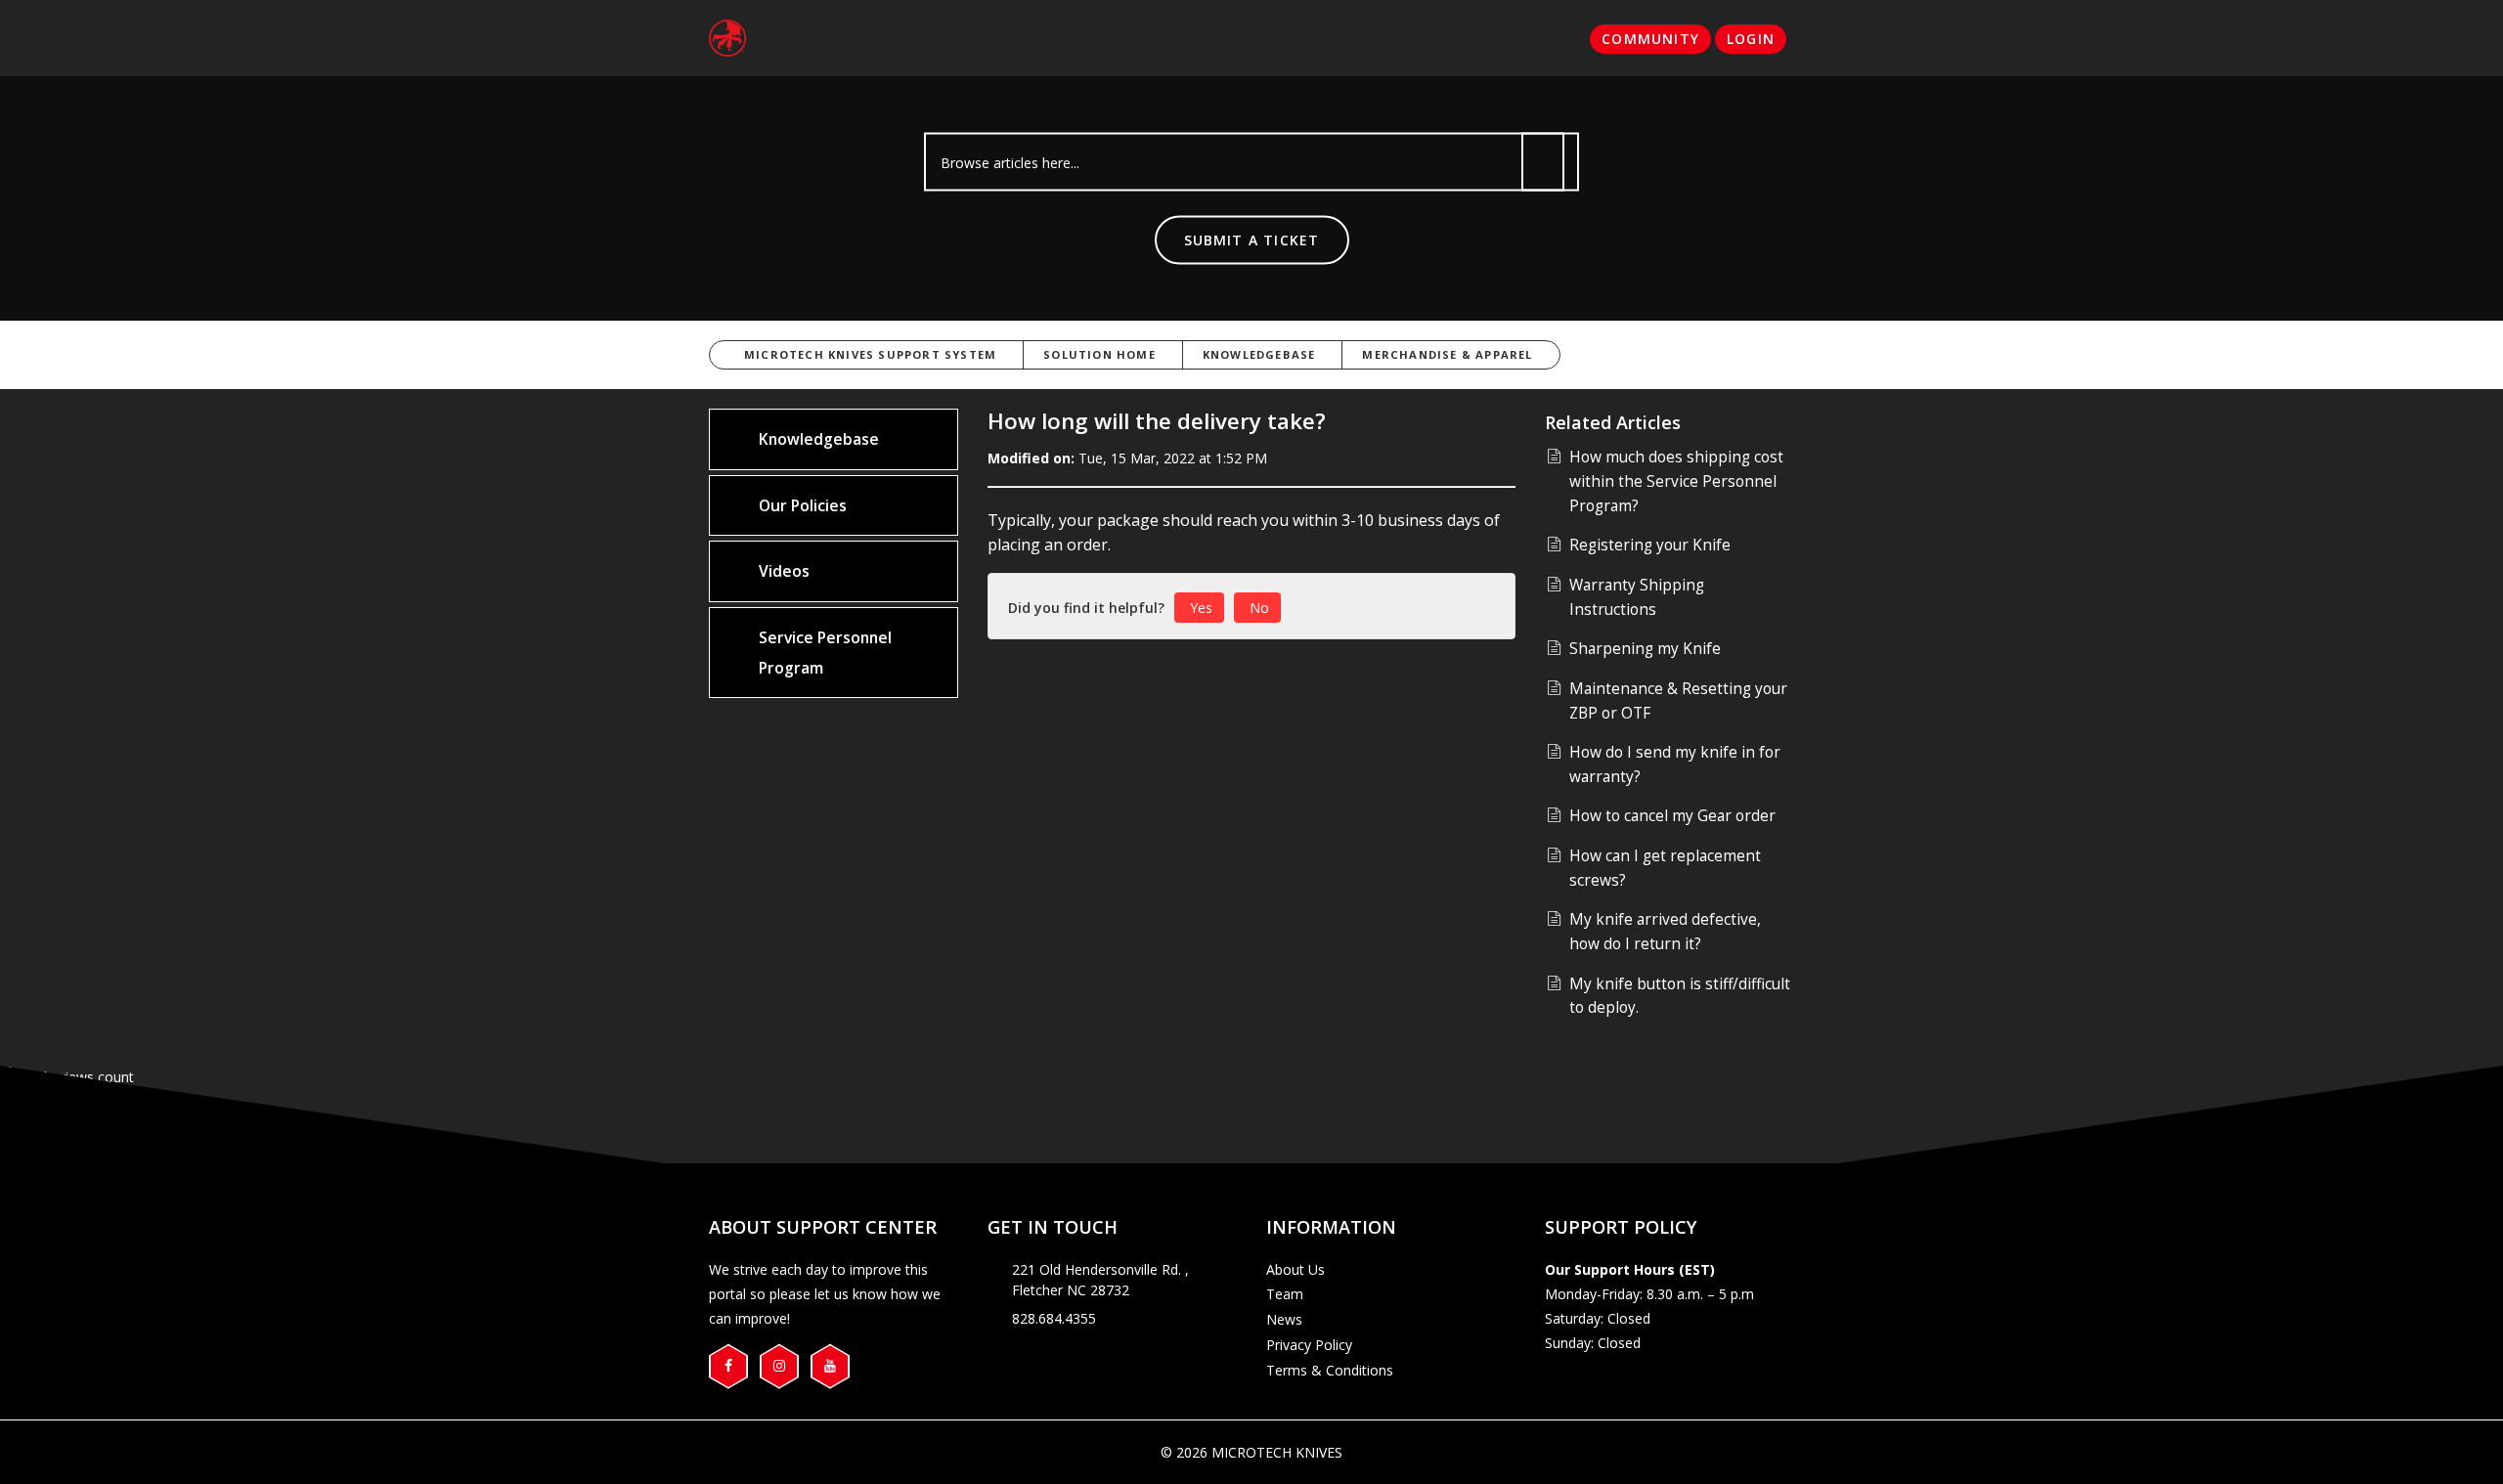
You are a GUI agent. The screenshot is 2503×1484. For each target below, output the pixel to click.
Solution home (1099, 354)
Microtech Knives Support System (870, 354)
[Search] (1543, 162)
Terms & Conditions (1330, 1370)
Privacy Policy (1309, 1345)
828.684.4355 (1054, 1318)
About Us (1295, 1269)
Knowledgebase (1259, 354)
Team (1285, 1294)
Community (1650, 39)
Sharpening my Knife (1645, 649)
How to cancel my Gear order (1672, 816)
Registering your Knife (1650, 545)
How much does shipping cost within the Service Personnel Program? (1676, 481)
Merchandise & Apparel (1447, 354)
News (1284, 1319)
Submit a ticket (1252, 240)
